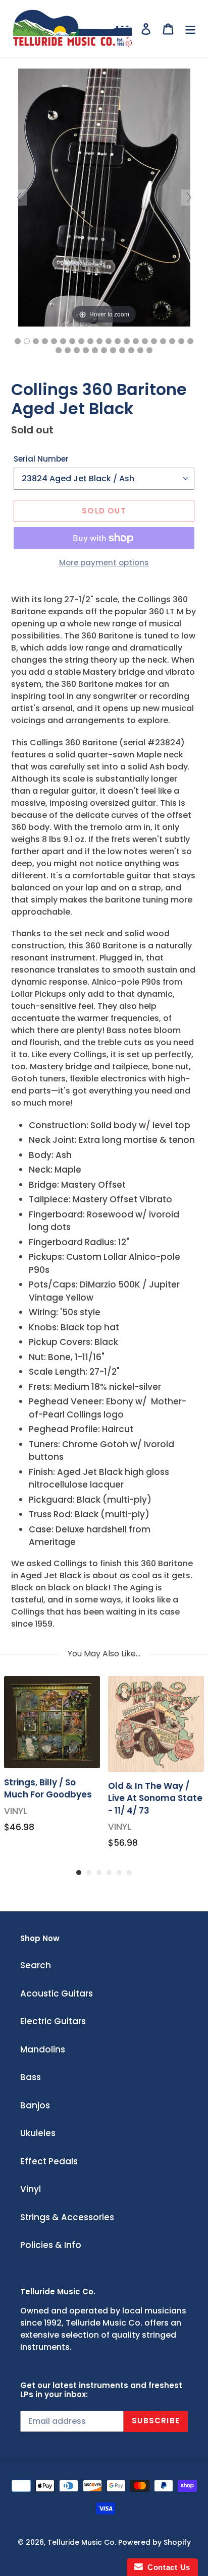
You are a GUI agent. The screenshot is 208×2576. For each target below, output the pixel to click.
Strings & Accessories (67, 2217)
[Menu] (190, 29)
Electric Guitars (53, 2021)
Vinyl (31, 2189)
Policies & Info (51, 2245)
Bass (31, 2077)
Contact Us (167, 2567)
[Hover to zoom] (104, 197)
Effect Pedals (49, 2161)
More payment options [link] (104, 563)
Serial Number (41, 459)
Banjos (35, 2105)
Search (36, 1965)
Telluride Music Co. (82, 2542)
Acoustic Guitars (57, 1993)
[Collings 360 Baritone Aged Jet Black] (18, 341)
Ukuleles (38, 2133)
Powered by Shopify (154, 2542)
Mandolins (43, 2049)
